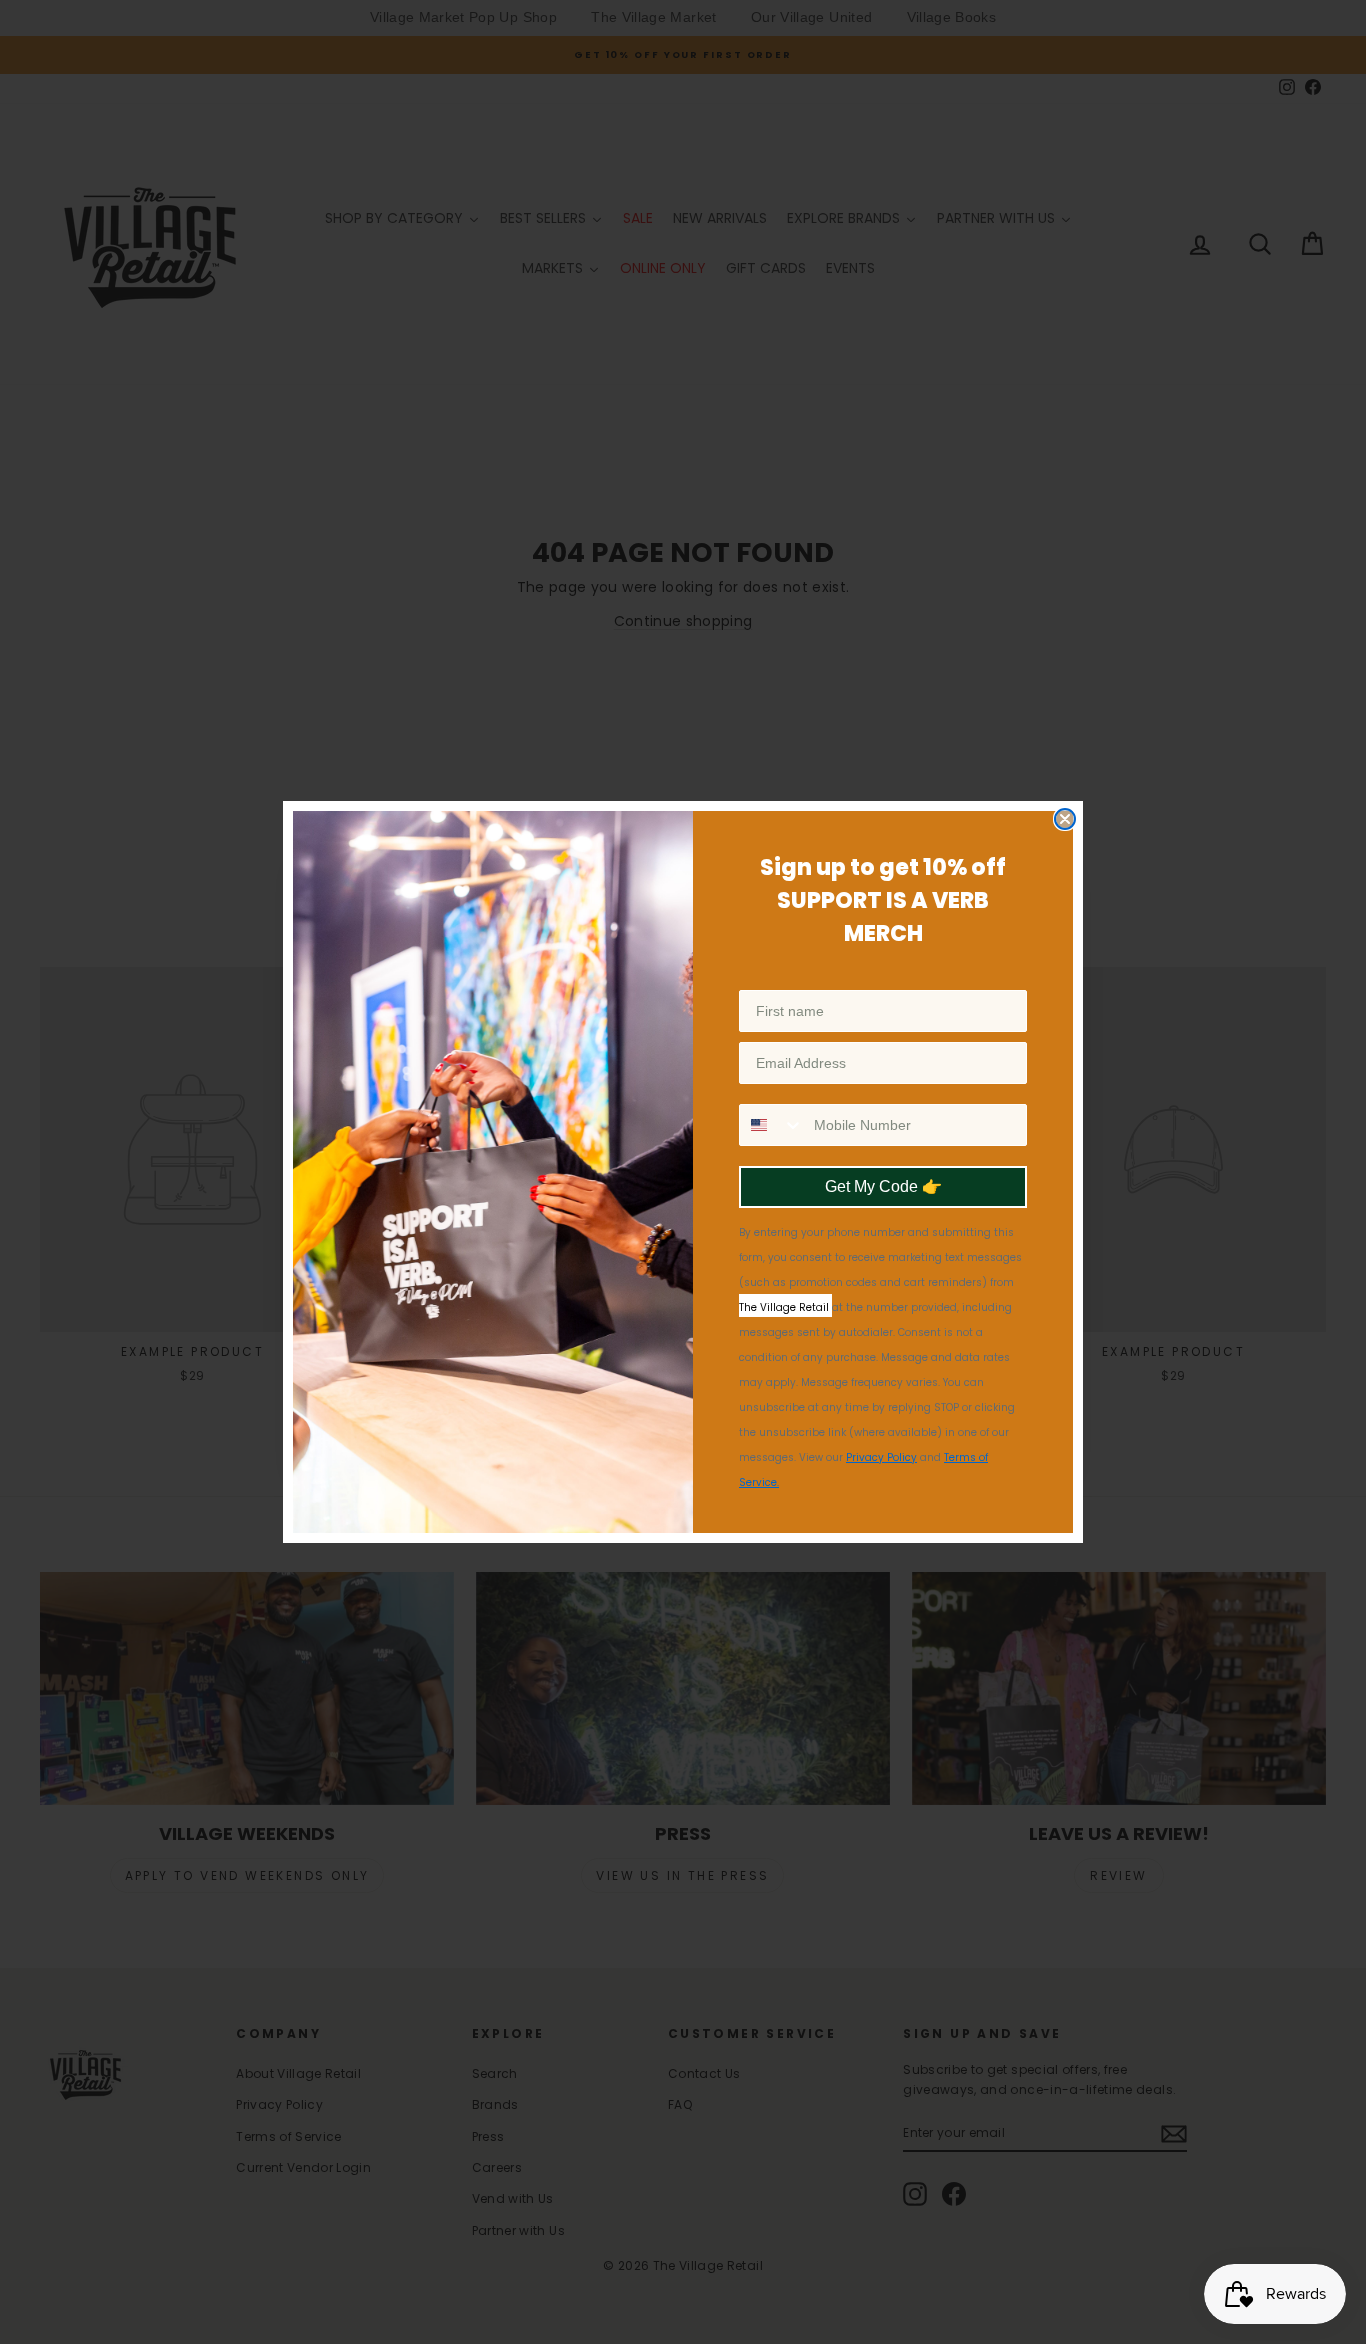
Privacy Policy (881, 1457)
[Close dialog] (1065, 819)
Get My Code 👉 (883, 1186)
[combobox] (772, 1125)
